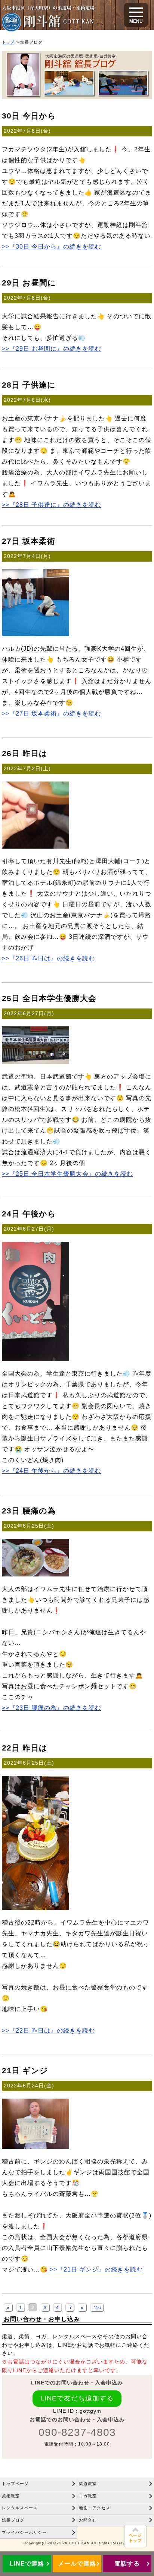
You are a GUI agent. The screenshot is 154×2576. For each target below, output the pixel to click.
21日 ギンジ (25, 2070)
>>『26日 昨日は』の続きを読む (48, 958)
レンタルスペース (20, 2508)
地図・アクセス (95, 2508)
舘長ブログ (13, 2520)
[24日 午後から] (36, 1359)
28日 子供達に (29, 385)
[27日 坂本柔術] (36, 634)
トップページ (15, 2484)
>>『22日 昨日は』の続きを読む (48, 2030)
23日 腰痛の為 (29, 1511)
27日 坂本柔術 (29, 541)
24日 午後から (29, 1214)
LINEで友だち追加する (77, 2398)
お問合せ (88, 2520)
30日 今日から (29, 116)
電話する (127, 2564)
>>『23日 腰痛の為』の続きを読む (52, 1708)
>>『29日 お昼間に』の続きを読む (52, 348)
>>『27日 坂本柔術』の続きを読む (52, 713)
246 (97, 2308)
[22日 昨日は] (36, 1908)
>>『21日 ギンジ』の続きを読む (96, 2269)
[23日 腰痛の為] (36, 1574)
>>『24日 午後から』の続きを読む (52, 1471)
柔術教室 (11, 2496)
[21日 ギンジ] (36, 2147)
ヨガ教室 (88, 2496)
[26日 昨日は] (36, 846)
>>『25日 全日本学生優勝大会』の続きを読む (67, 1174)
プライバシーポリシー (24, 2532)
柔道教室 (88, 2484)
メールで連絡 (77, 2564)
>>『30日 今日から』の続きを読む (52, 246)
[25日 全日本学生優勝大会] (36, 1062)
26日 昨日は (25, 753)
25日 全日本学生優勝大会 (49, 998)
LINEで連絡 (27, 2564)
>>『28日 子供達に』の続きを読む (52, 505)
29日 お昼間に (29, 283)
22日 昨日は (25, 1748)
